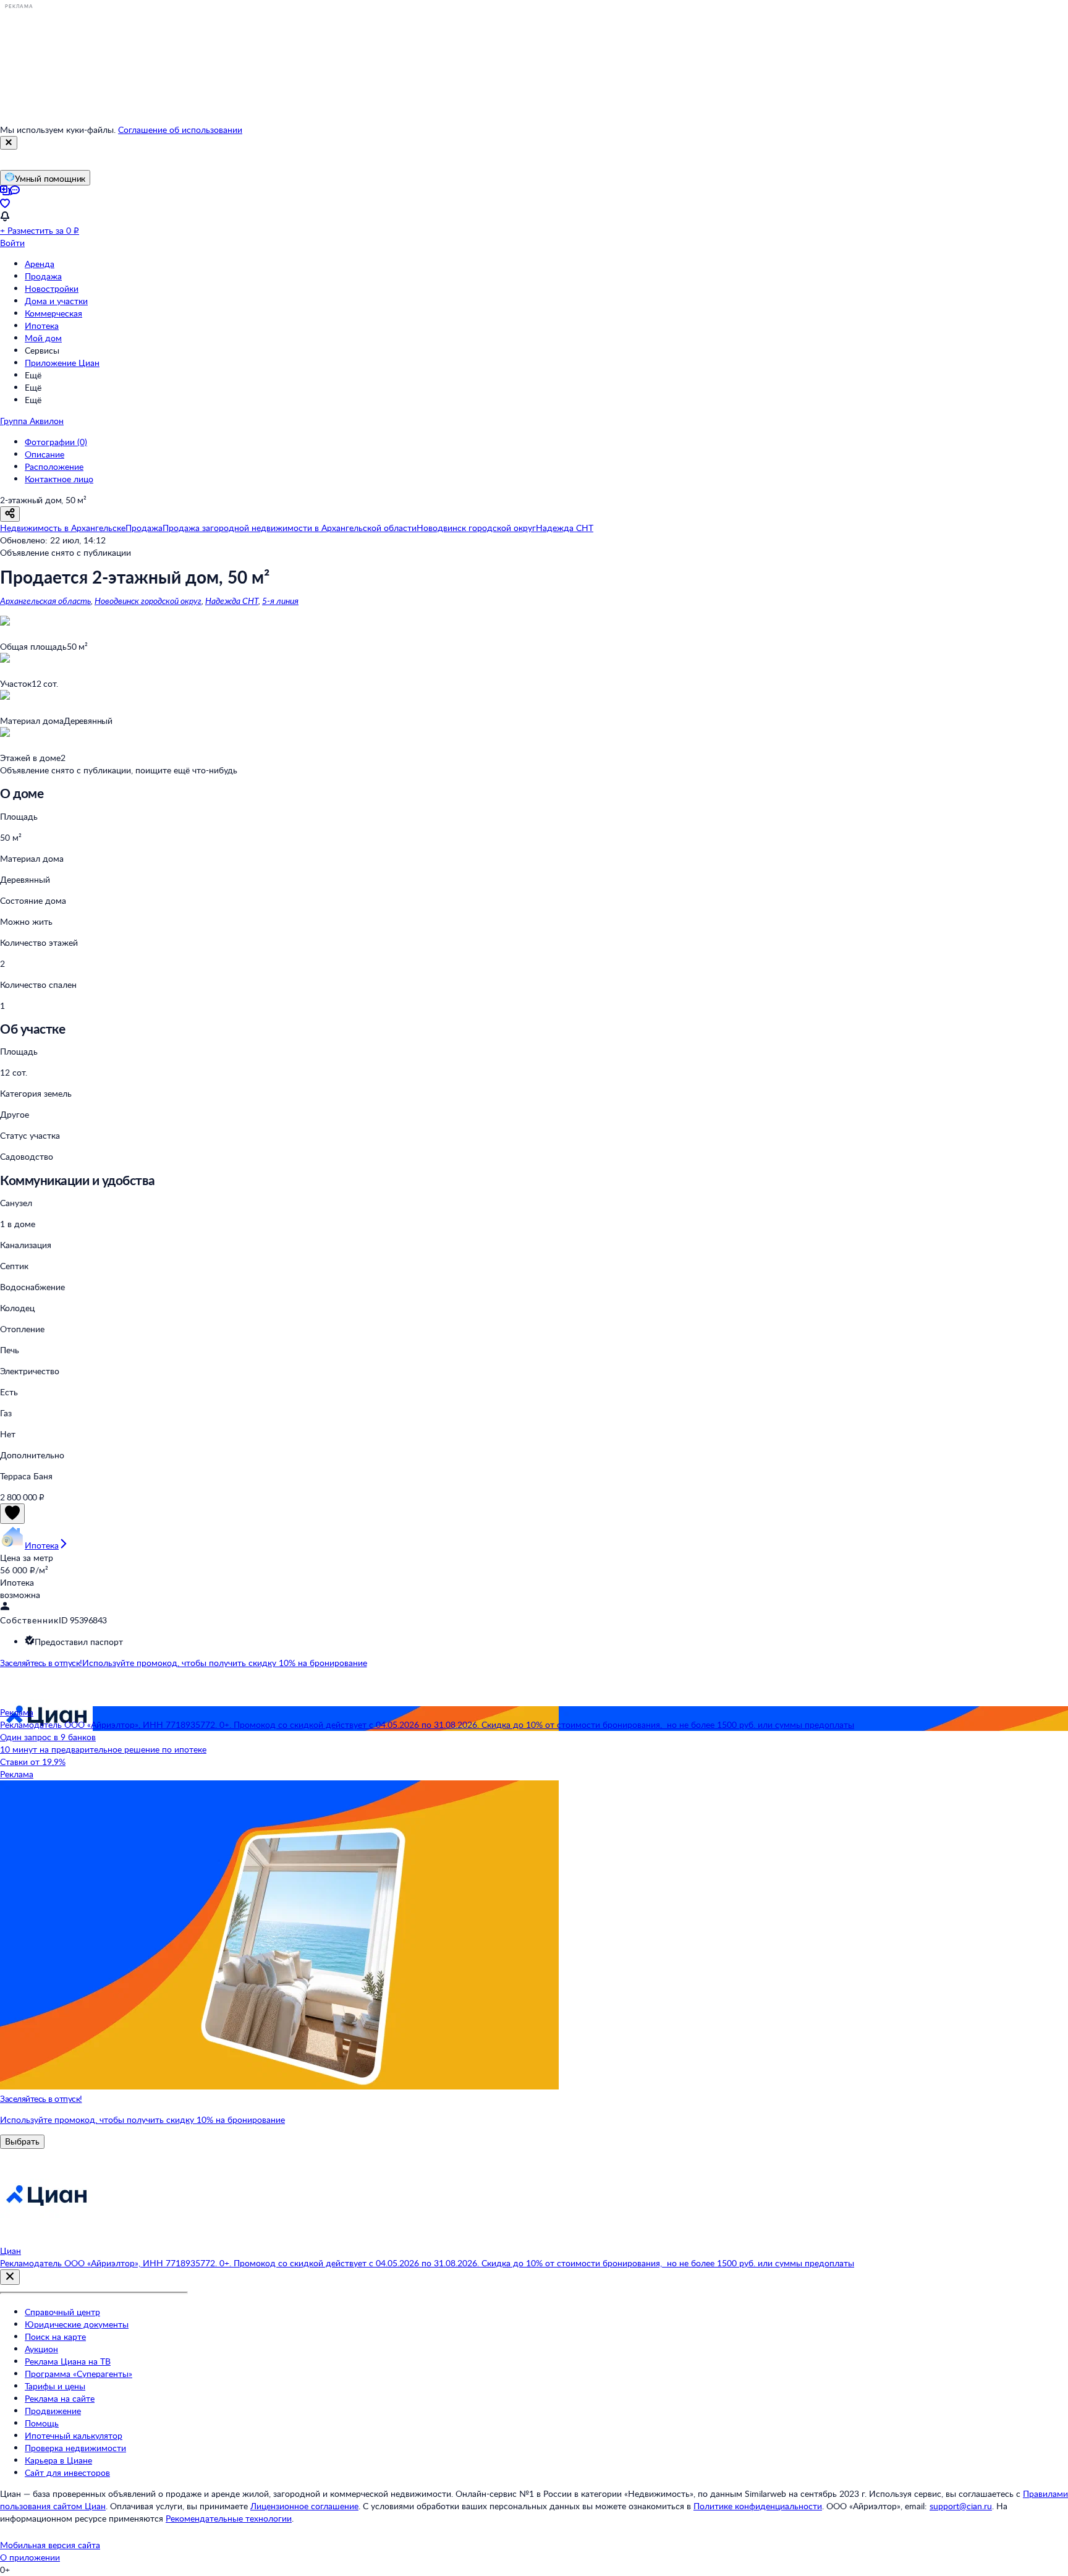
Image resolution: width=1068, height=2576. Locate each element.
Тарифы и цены (55, 2386)
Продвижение (53, 2411)
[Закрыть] (9, 143)
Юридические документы (77, 2324)
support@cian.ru (961, 2506)
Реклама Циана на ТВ (68, 2361)
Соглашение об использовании (180, 130)
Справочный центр (62, 2312)
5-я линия (280, 601)
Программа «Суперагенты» (78, 2374)
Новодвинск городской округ (148, 601)
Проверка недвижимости (75, 2448)
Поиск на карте (55, 2336)
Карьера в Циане (58, 2460)
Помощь (42, 2423)
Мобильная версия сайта (50, 2545)
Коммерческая (53, 313)
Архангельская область (45, 601)
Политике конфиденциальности (758, 2506)
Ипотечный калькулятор (74, 2435)
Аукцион (41, 2349)
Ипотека (42, 325)
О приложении (30, 2557)
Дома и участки (56, 301)
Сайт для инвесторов (67, 2472)
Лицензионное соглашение (304, 2506)
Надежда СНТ (232, 601)
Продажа (43, 276)
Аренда (40, 264)
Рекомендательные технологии (229, 2518)
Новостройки (52, 288)
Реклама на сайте (60, 2398)
